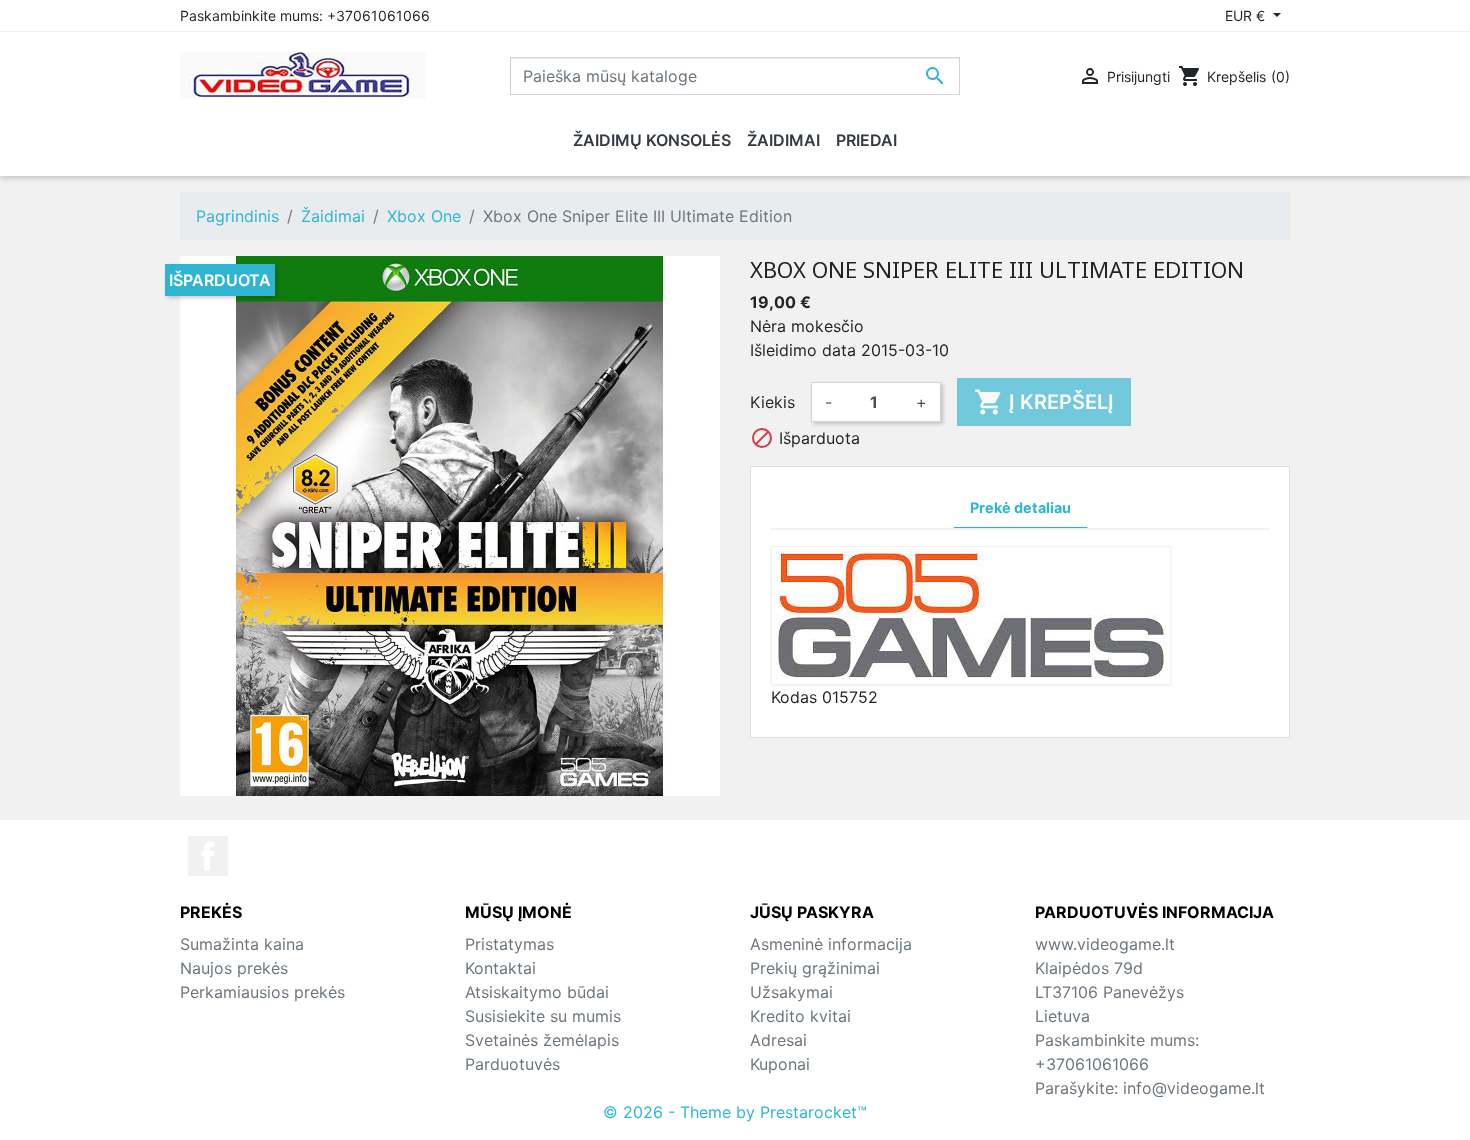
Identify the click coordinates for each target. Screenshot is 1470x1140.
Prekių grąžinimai (815, 968)
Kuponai (780, 1064)
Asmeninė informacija (831, 944)
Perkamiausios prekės (262, 992)
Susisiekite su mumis (543, 1016)
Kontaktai (500, 968)
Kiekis (772, 402)
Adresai (778, 1040)
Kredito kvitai (800, 1016)
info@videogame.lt (1194, 1088)
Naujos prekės (234, 968)
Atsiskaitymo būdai (537, 992)
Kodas (794, 697)
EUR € (1247, 15)
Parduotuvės (512, 1064)
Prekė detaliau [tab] (1020, 507)
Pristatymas (509, 944)
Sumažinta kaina (242, 944)
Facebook (208, 856)
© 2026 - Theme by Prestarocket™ (735, 1112)
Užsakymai (791, 992)
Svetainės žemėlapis (542, 1040)
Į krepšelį (1044, 402)
